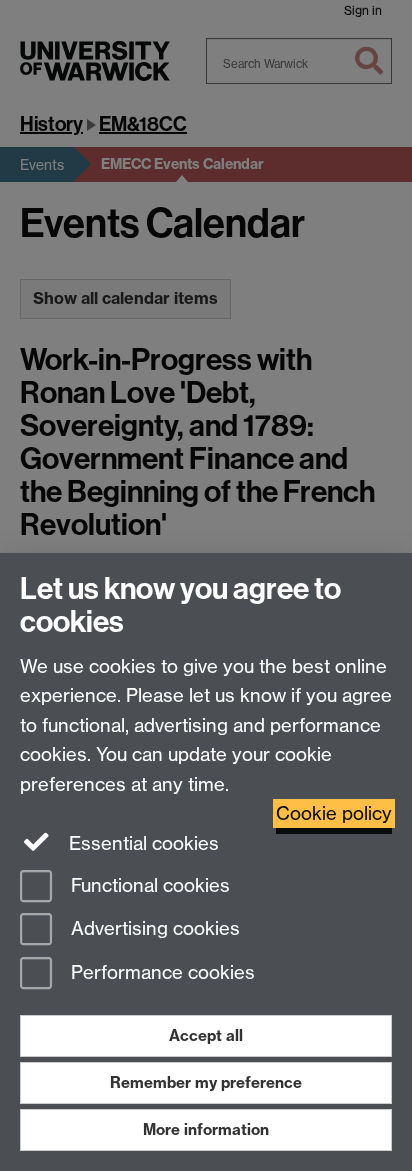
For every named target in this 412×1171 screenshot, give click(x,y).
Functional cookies (148, 885)
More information (206, 1129)
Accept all (206, 1035)
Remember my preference (206, 1082)
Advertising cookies (153, 929)
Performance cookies (160, 973)
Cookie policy (334, 813)
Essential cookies (141, 843)
